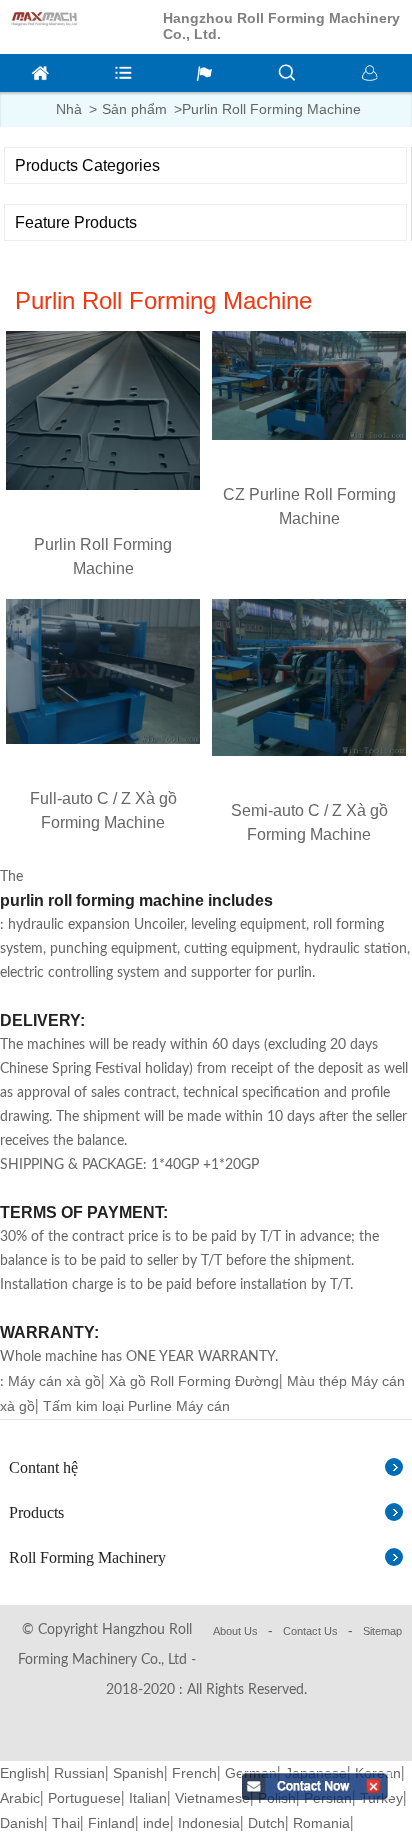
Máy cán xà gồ (54, 1381)
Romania (321, 1823)
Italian (148, 1798)
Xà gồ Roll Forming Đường (194, 1381)
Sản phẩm (134, 109)
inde (156, 1823)
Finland (111, 1823)
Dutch (266, 1823)
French (194, 1773)
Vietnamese (212, 1798)
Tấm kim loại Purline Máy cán (136, 1406)
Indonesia (209, 1823)
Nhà (69, 109)
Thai (66, 1823)
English (23, 1773)
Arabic (20, 1798)
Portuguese (84, 1798)
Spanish (138, 1773)
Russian (79, 1773)
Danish (22, 1823)
